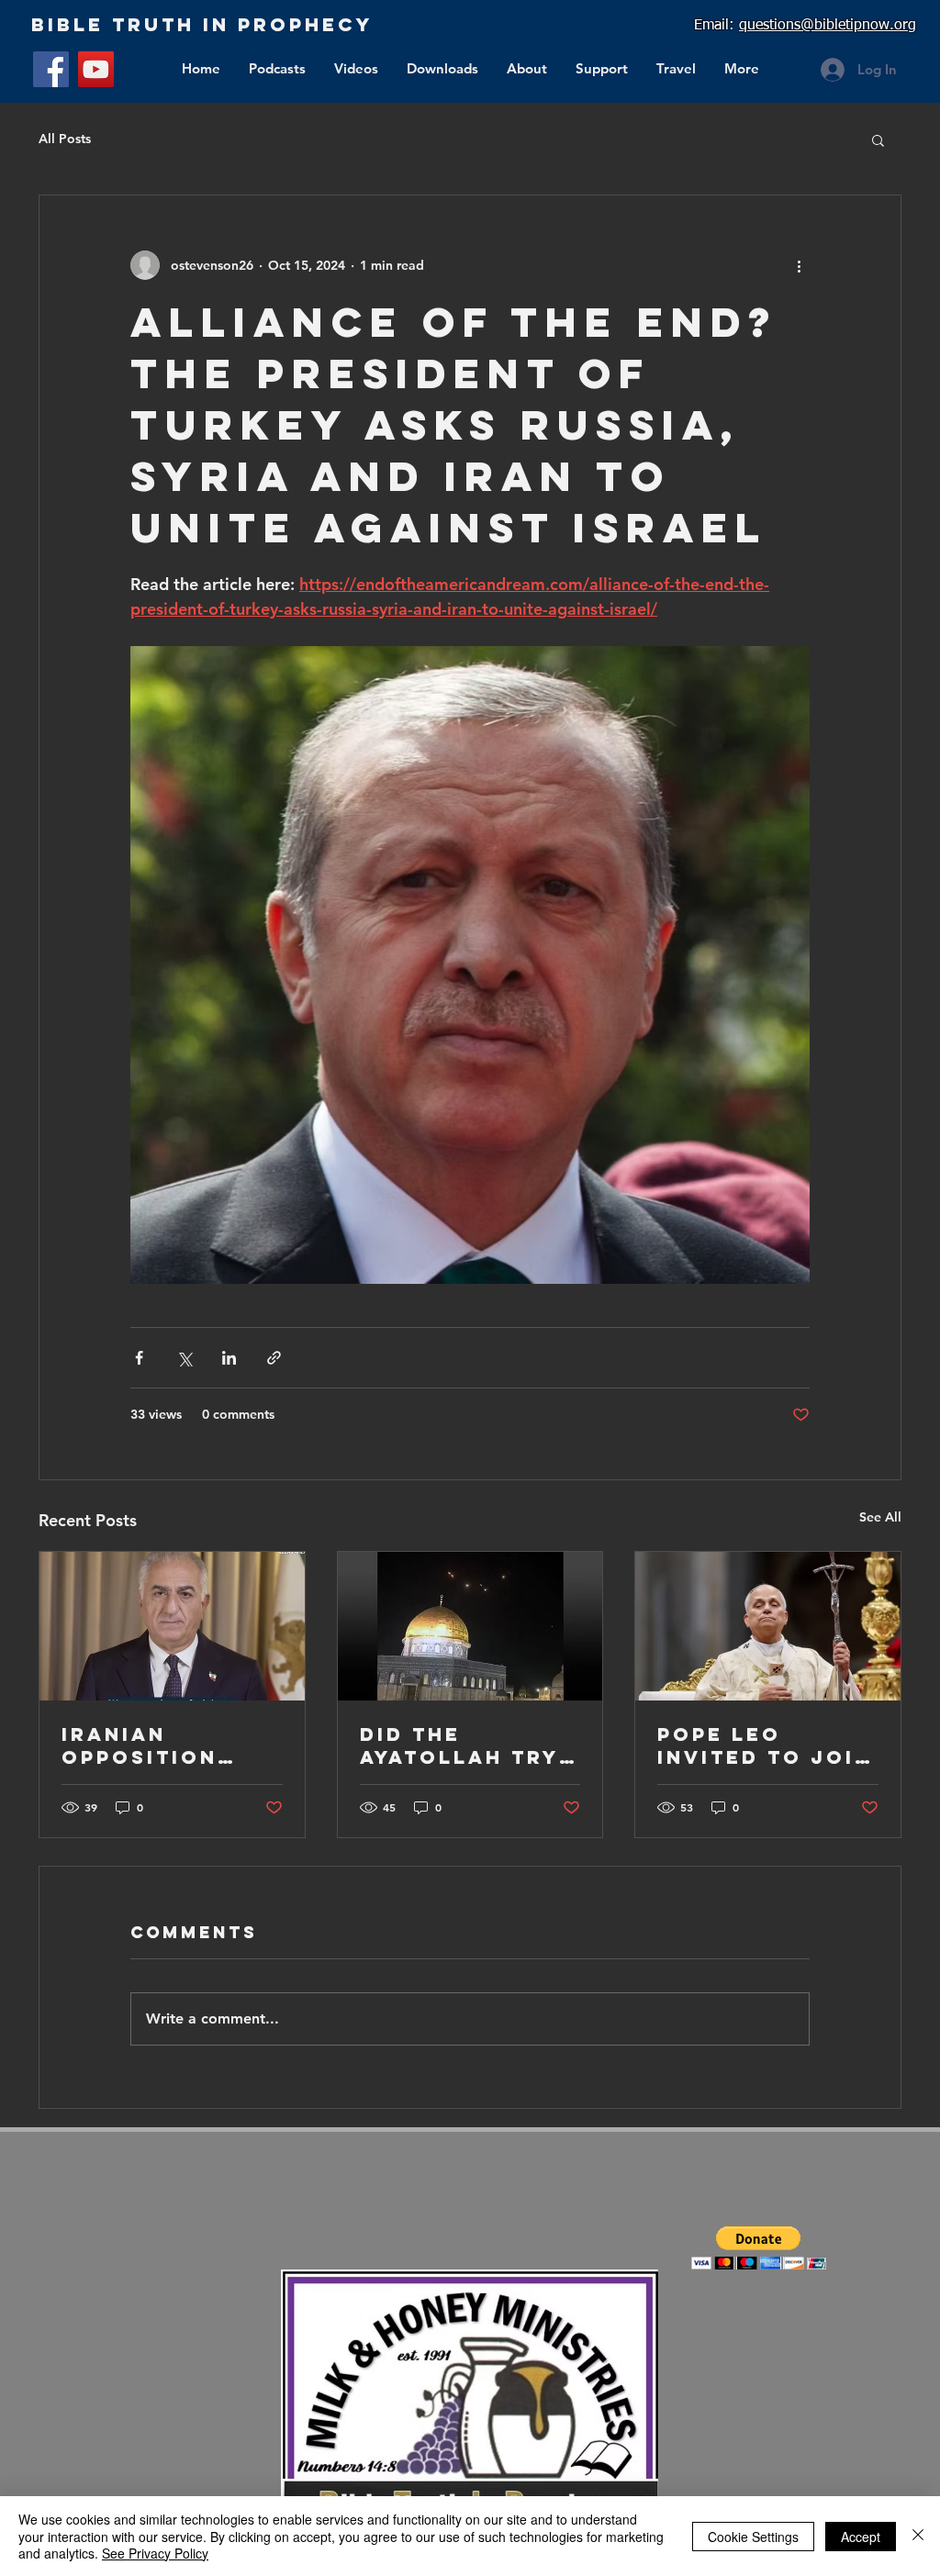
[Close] (918, 2536)
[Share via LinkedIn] (229, 1358)
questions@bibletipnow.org (828, 26)
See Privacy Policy (155, 2553)
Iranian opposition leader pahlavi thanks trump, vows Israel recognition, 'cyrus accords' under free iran (167, 1745)
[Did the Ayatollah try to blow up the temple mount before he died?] (470, 1626)
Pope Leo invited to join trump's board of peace (765, 1745)
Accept (861, 2537)
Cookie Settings (753, 2537)
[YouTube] (96, 69)
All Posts (65, 139)
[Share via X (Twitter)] (184, 1358)
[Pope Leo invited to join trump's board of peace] (768, 1626)
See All (880, 1517)
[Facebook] (51, 69)
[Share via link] (274, 1358)
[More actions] (799, 265)
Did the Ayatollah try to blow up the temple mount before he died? (467, 1745)
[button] (878, 139)
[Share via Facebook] (139, 1358)
